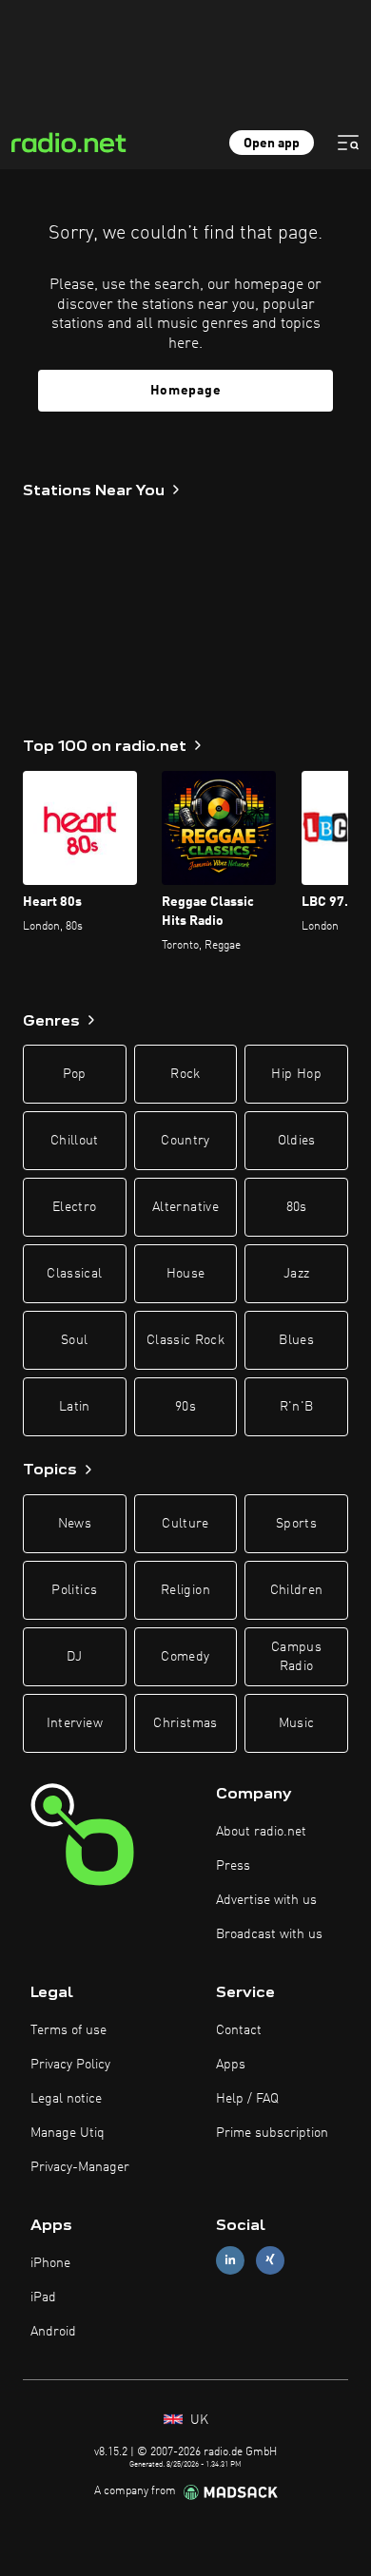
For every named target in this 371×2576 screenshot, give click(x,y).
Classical (74, 1274)
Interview (75, 1723)
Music (297, 1723)
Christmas (185, 1723)
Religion (185, 1590)
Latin (75, 1407)
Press (233, 1866)
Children (297, 1590)
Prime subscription (272, 2133)
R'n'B (297, 1407)
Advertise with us (266, 1900)
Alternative (185, 1207)
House (186, 1274)
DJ (74, 1657)
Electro (74, 1207)
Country (185, 1141)
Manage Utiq (68, 2133)
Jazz (296, 1274)
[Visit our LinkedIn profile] (230, 2260)
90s (185, 1407)
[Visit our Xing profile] (270, 2260)
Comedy (185, 1657)
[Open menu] (348, 143)
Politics (74, 1590)
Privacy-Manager (80, 2167)
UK (197, 2420)
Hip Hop (296, 1074)
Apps (231, 2065)
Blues (296, 1340)
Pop (75, 1074)
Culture (185, 1524)
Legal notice (66, 2099)
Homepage (186, 391)
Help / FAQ (247, 2099)
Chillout (75, 1141)
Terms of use (68, 2030)
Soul (74, 1340)
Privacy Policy (70, 2065)
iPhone (50, 2263)
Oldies (297, 1141)
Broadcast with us (269, 1934)
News (75, 1524)
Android (53, 2332)
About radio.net (261, 1832)
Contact (239, 2030)
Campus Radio (296, 1657)
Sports (296, 1524)
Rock (185, 1074)
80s (297, 1207)
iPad (43, 2297)
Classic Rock (185, 1340)
